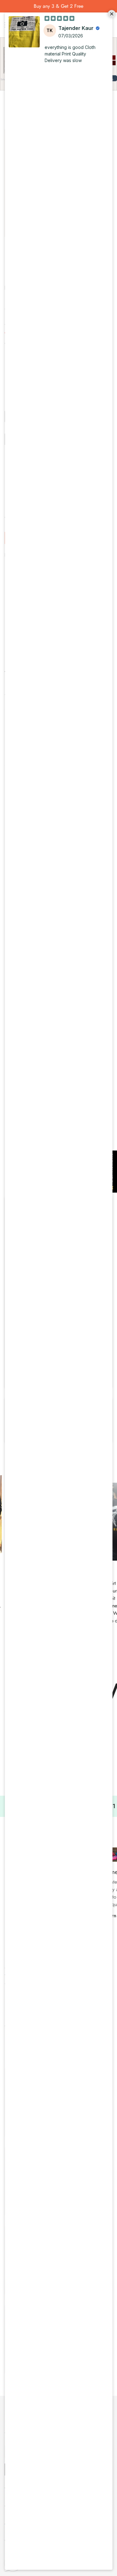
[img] (59, 18)
